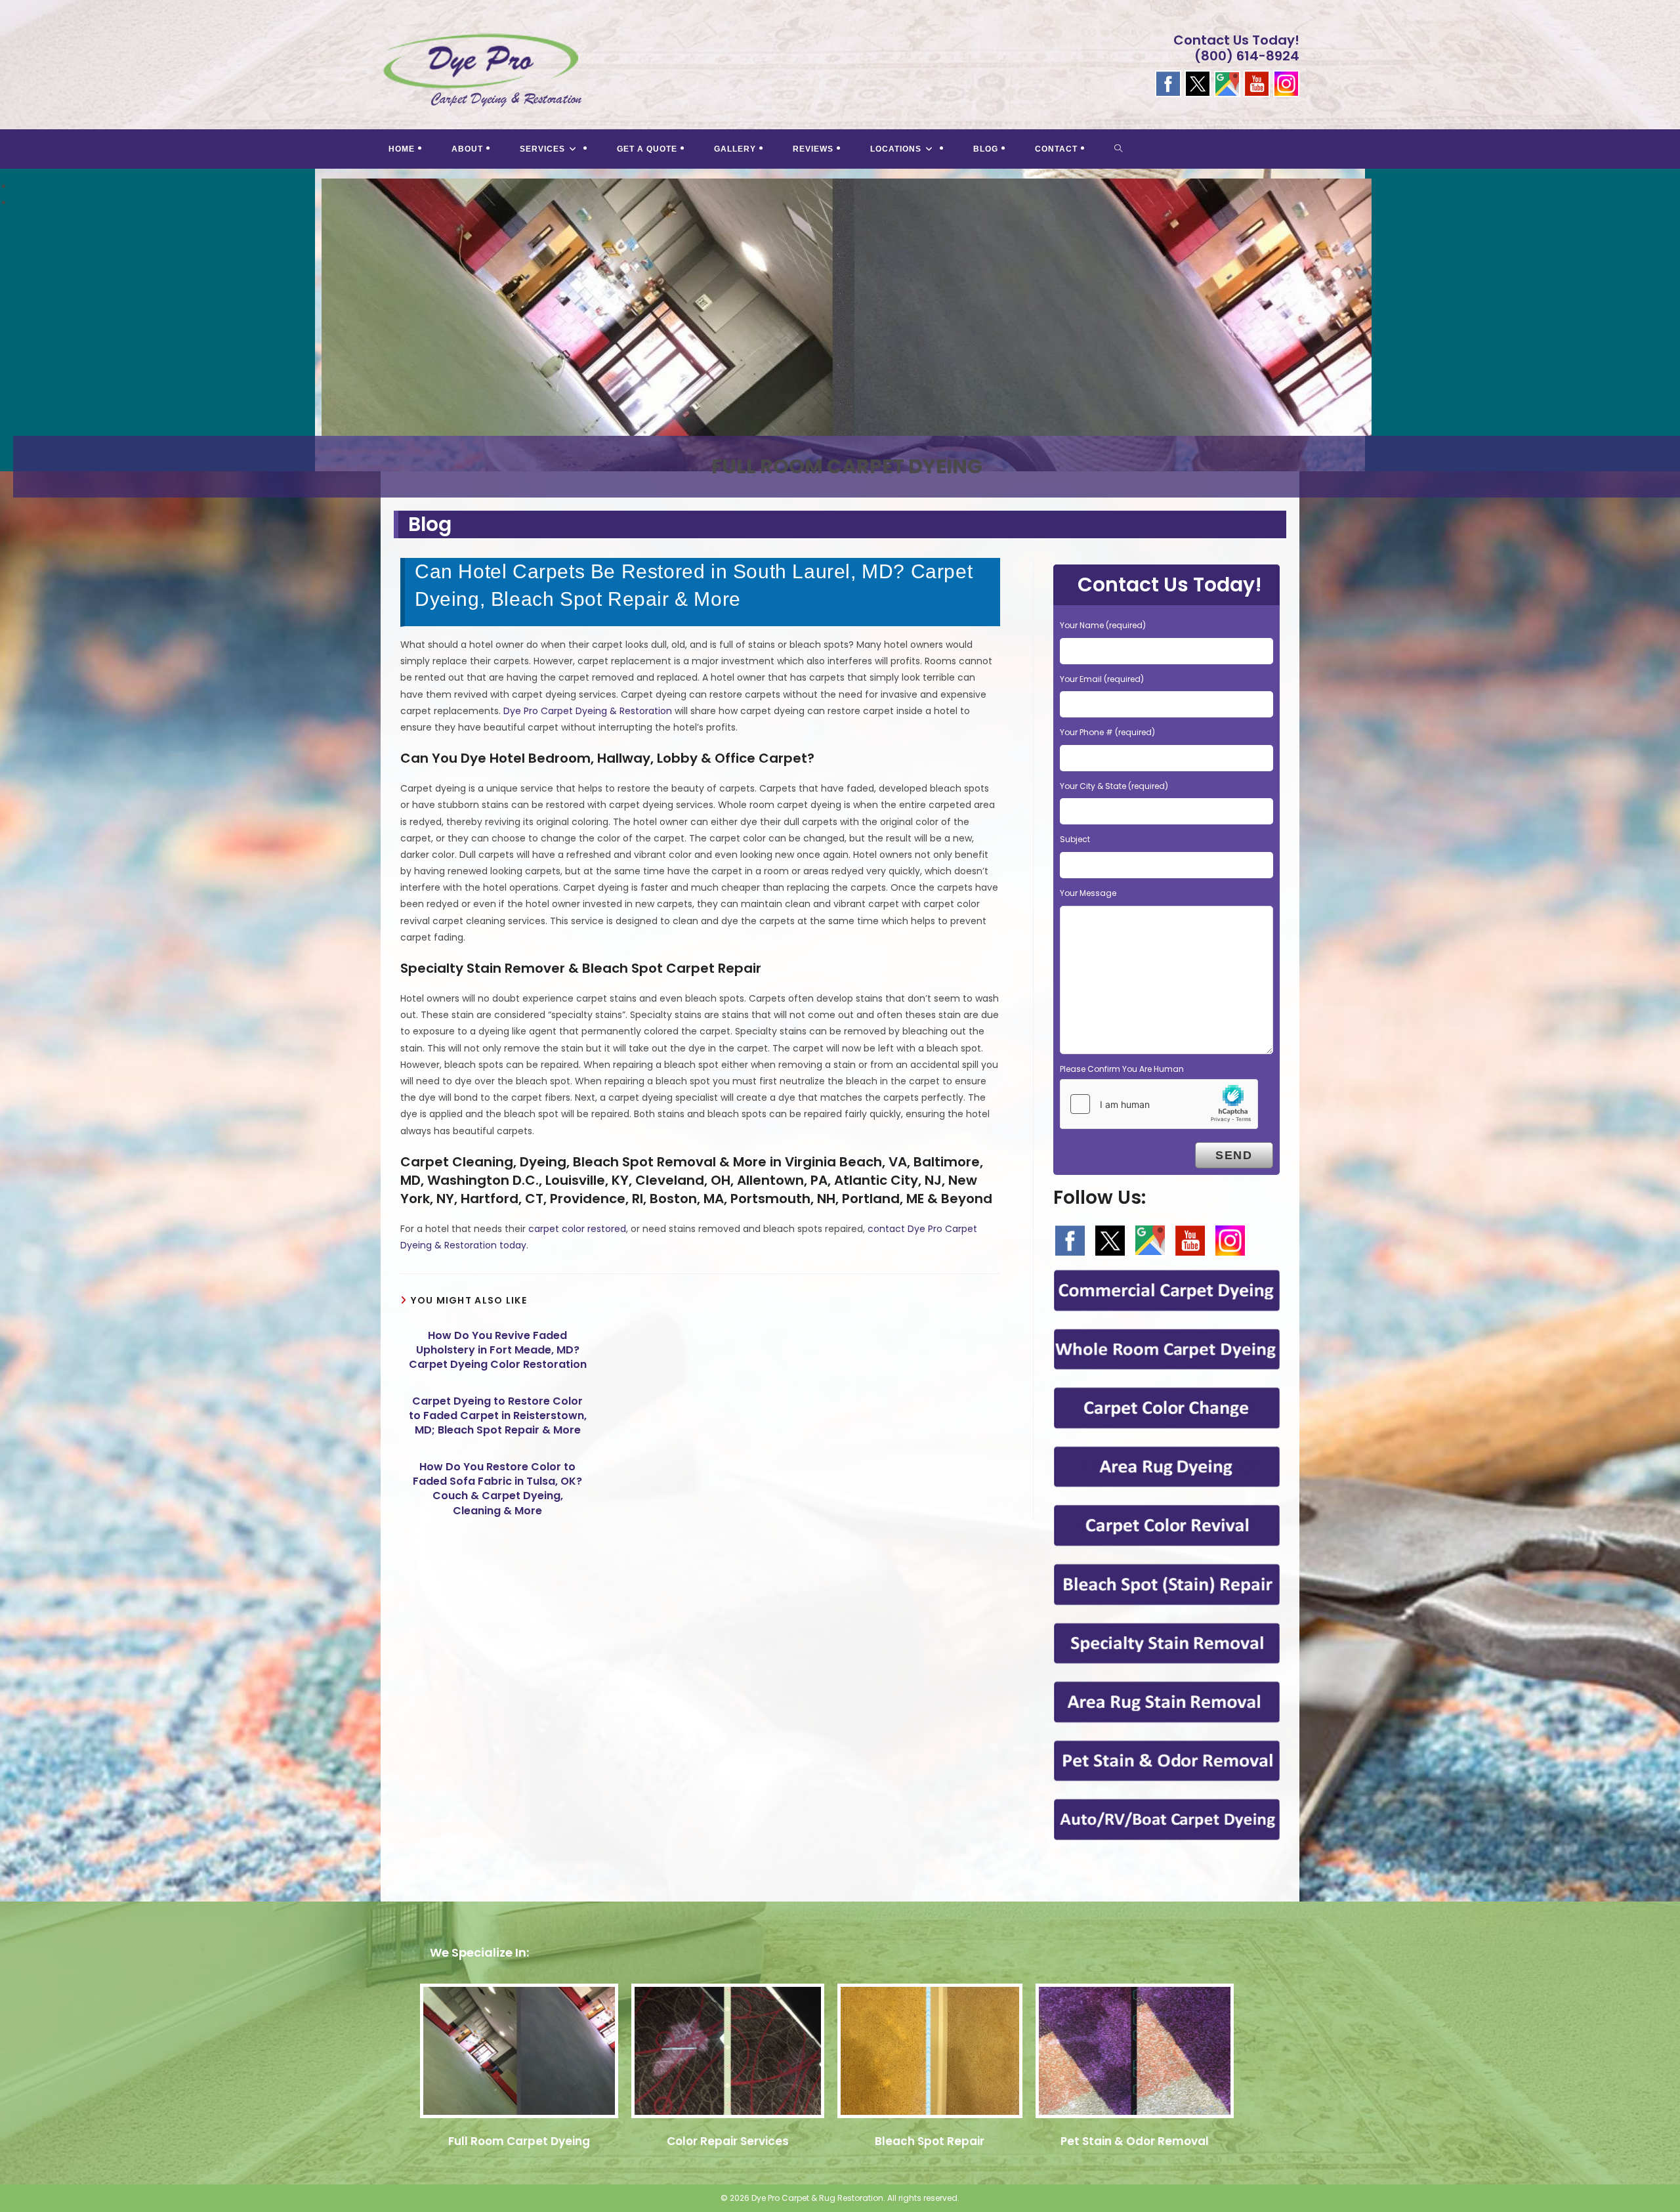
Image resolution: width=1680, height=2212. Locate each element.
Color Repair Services (728, 2141)
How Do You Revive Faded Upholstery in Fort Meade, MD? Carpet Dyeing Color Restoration (498, 1351)
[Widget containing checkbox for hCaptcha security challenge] (1159, 1104)
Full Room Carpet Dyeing (519, 2141)
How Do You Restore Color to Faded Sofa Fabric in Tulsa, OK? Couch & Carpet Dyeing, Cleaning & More (497, 1489)
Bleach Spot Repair (930, 2141)
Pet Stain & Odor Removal (1135, 2141)
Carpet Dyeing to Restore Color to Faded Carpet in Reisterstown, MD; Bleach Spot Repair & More (498, 1416)
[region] (840, 333)
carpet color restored (577, 1229)
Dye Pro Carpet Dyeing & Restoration (588, 711)
